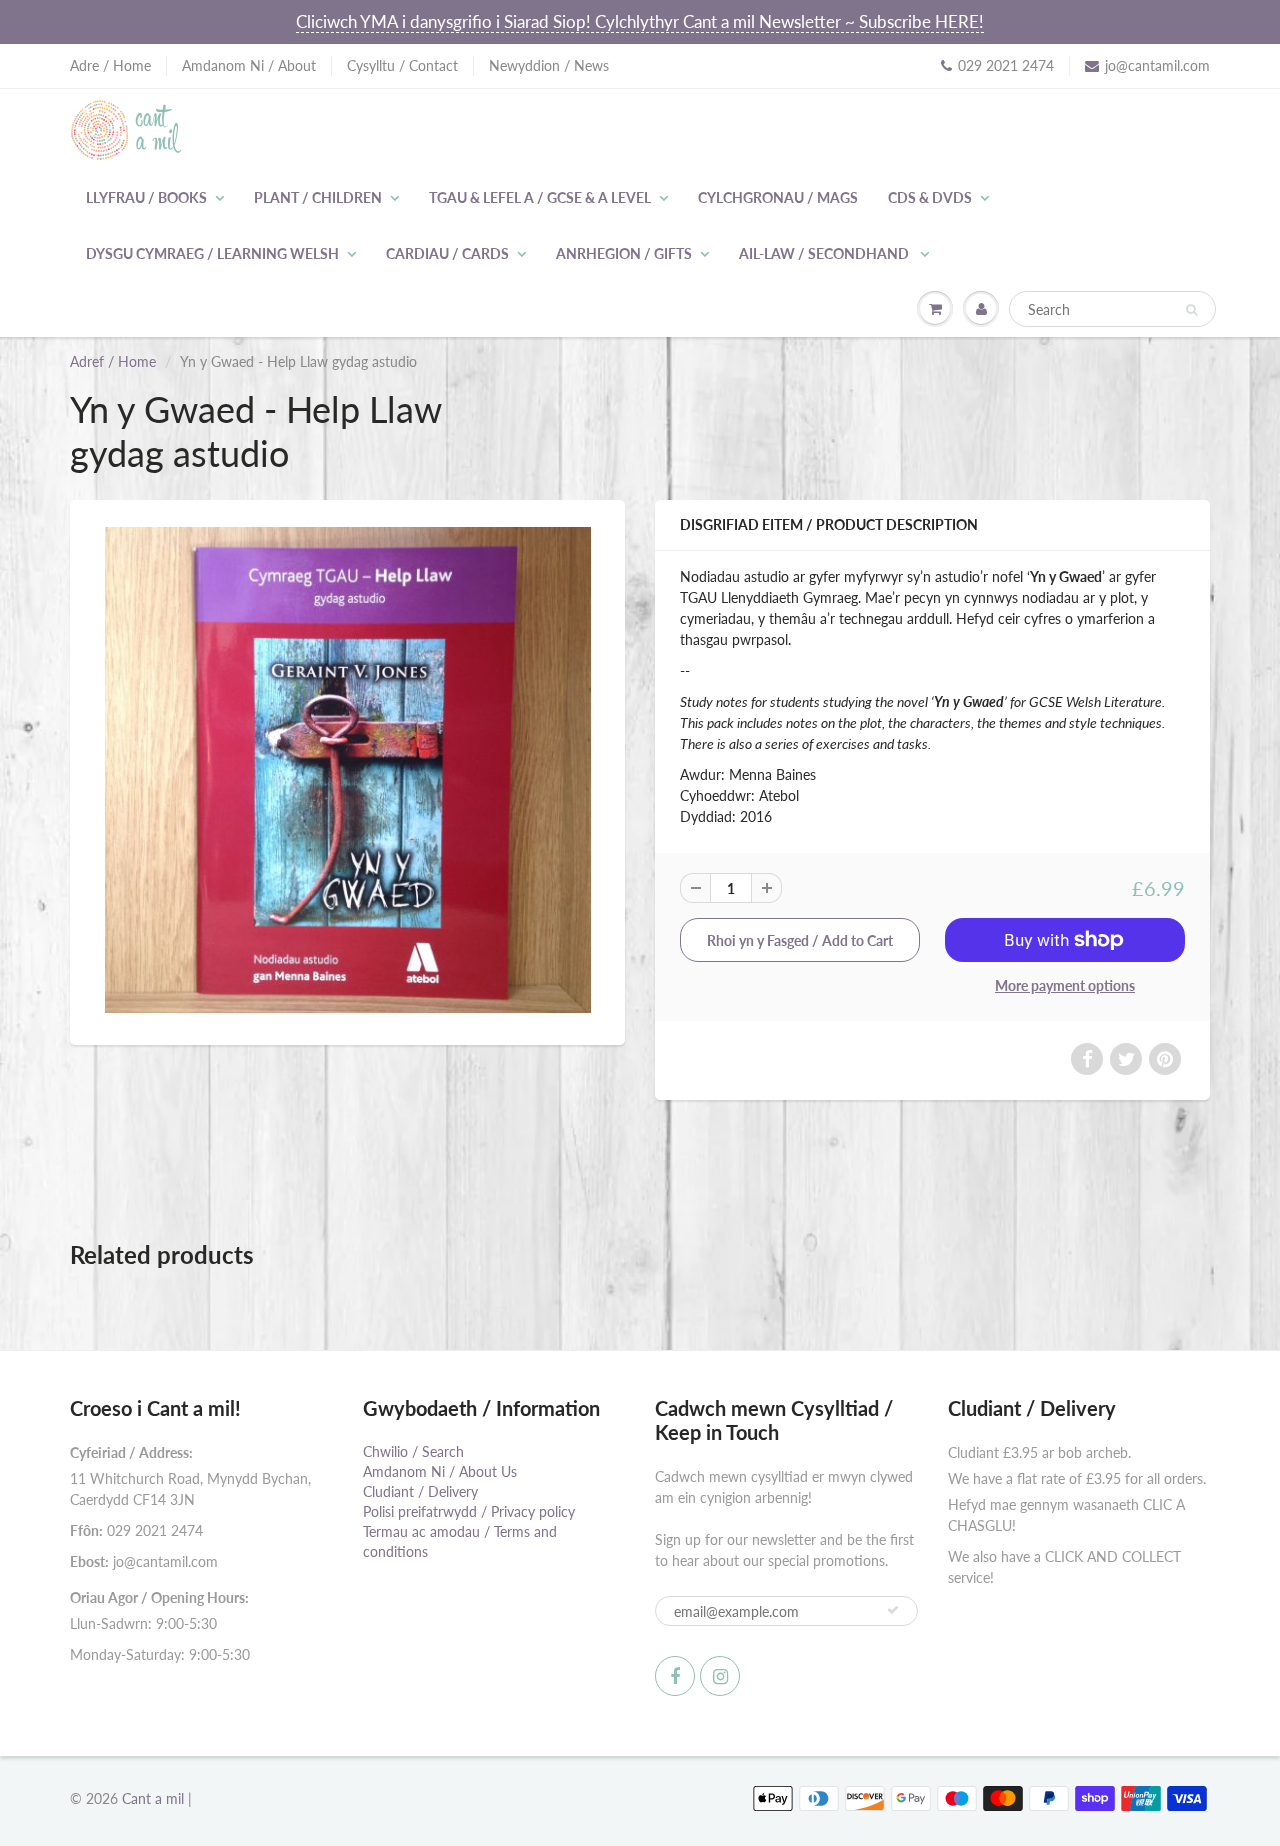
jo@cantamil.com (1157, 65)
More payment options (1065, 985)
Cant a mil (153, 1798)
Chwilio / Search (413, 1451)
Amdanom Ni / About (249, 65)
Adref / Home (113, 361)
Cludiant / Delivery (420, 1491)
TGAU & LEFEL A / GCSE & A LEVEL (540, 197)
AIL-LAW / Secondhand (825, 253)
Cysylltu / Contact (402, 65)
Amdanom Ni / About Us (440, 1471)
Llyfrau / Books (146, 197)
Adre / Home (110, 65)
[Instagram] (720, 1676)
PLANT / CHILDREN (318, 197)
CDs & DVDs (930, 197)
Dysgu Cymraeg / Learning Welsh (212, 253)
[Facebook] (675, 1676)
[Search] (1191, 310)
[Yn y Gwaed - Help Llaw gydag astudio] (347, 770)
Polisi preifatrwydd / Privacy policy (469, 1511)
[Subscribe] (893, 1610)
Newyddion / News (549, 65)
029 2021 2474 (1006, 65)
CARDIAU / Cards (447, 253)
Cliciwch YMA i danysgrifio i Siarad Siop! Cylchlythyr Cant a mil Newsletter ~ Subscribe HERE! (640, 21)
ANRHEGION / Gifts (624, 253)
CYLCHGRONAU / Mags (778, 197)
